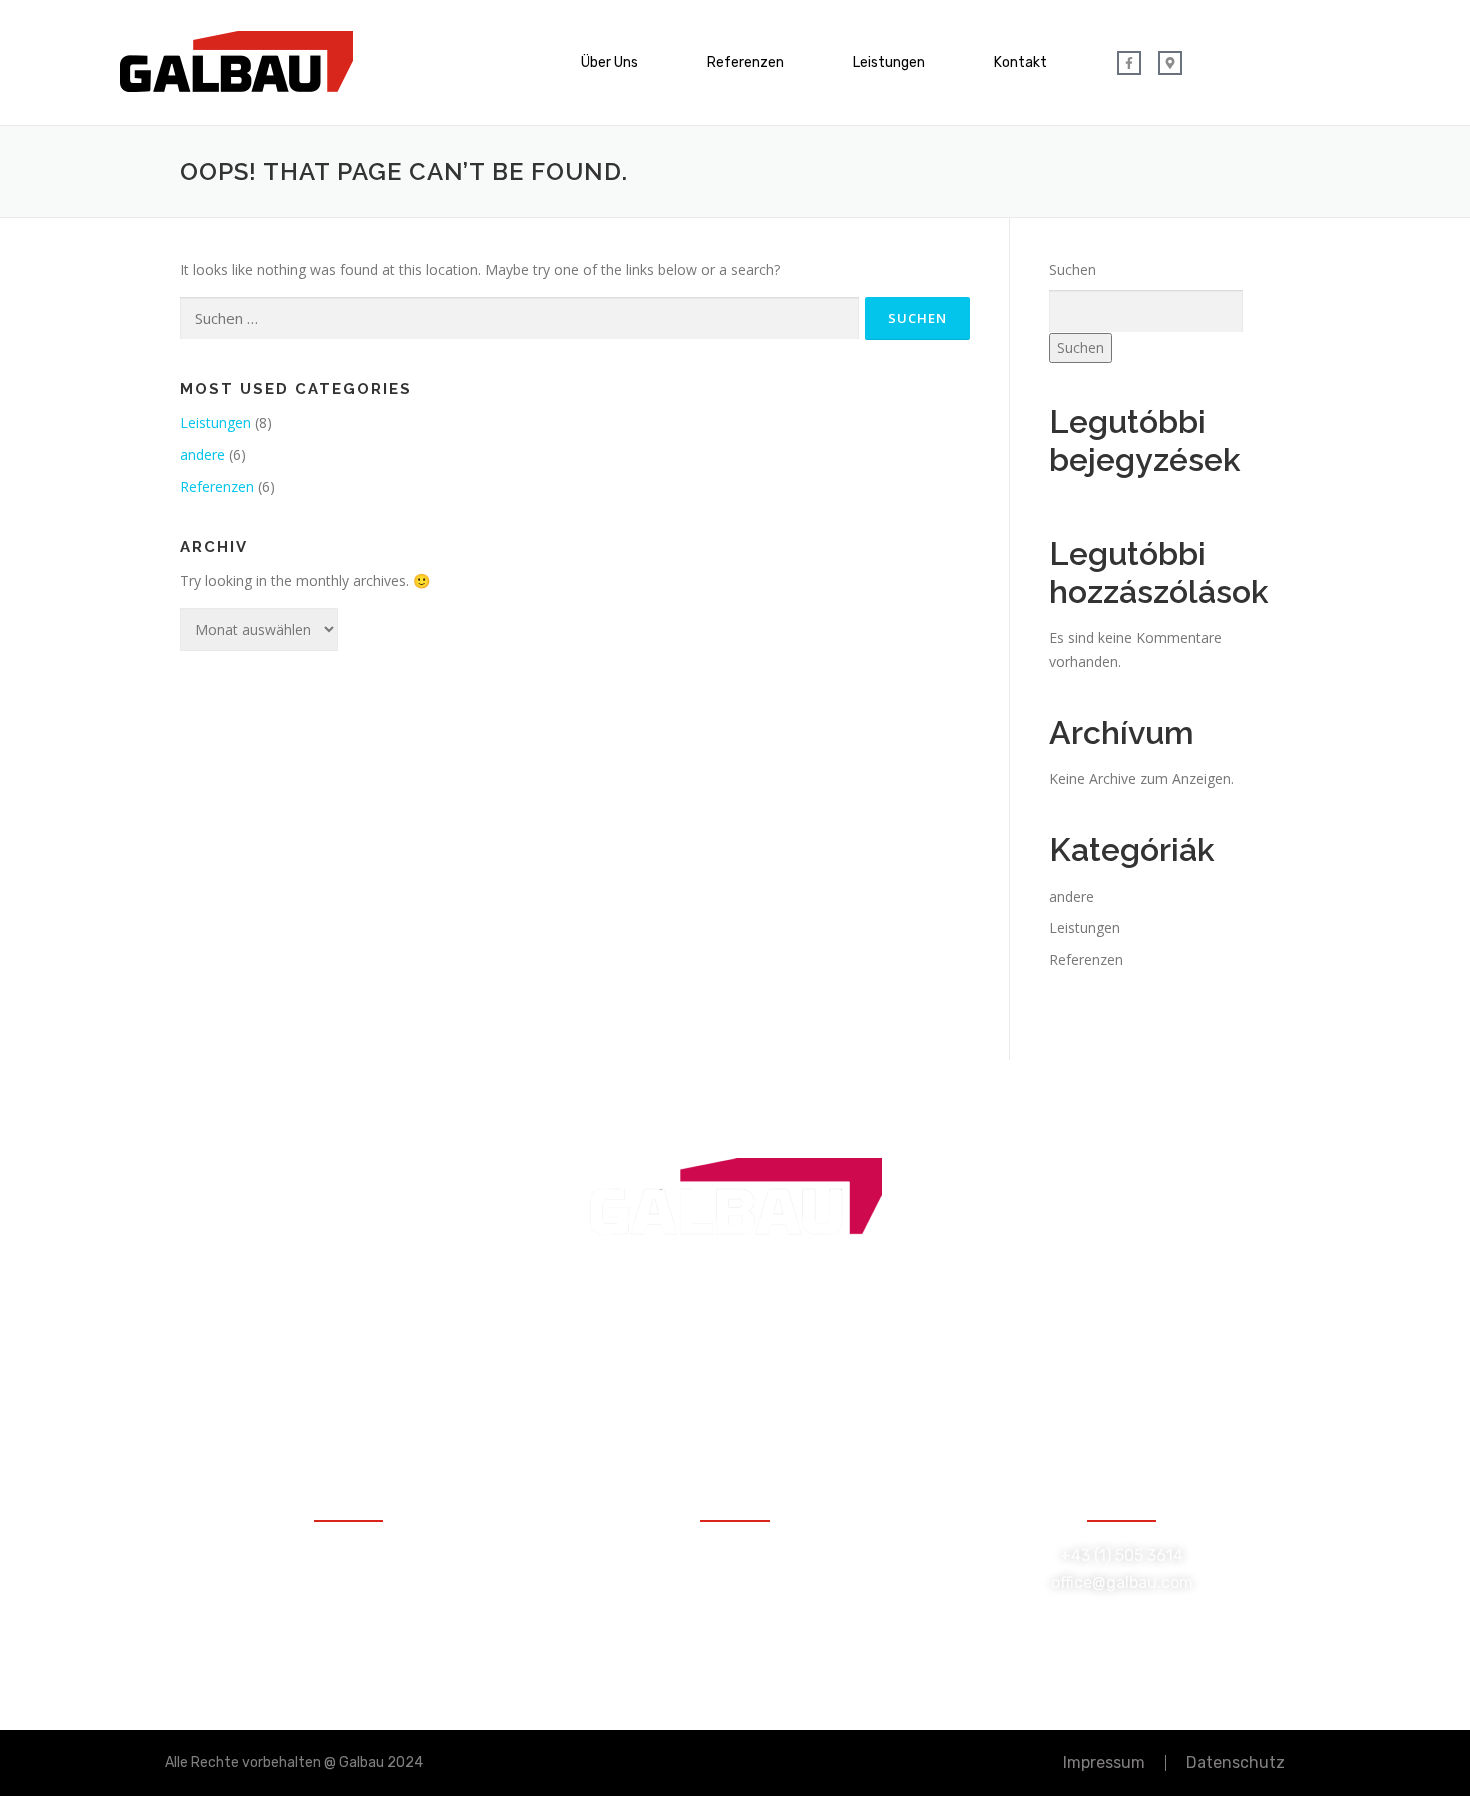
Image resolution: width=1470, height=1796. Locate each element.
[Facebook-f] (1129, 63)
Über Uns (609, 62)
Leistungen (889, 62)
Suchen (1072, 269)
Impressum (1104, 1762)
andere (202, 454)
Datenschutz (1235, 1762)
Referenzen (745, 62)
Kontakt (1020, 62)
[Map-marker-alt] (1170, 63)
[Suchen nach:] (519, 318)
